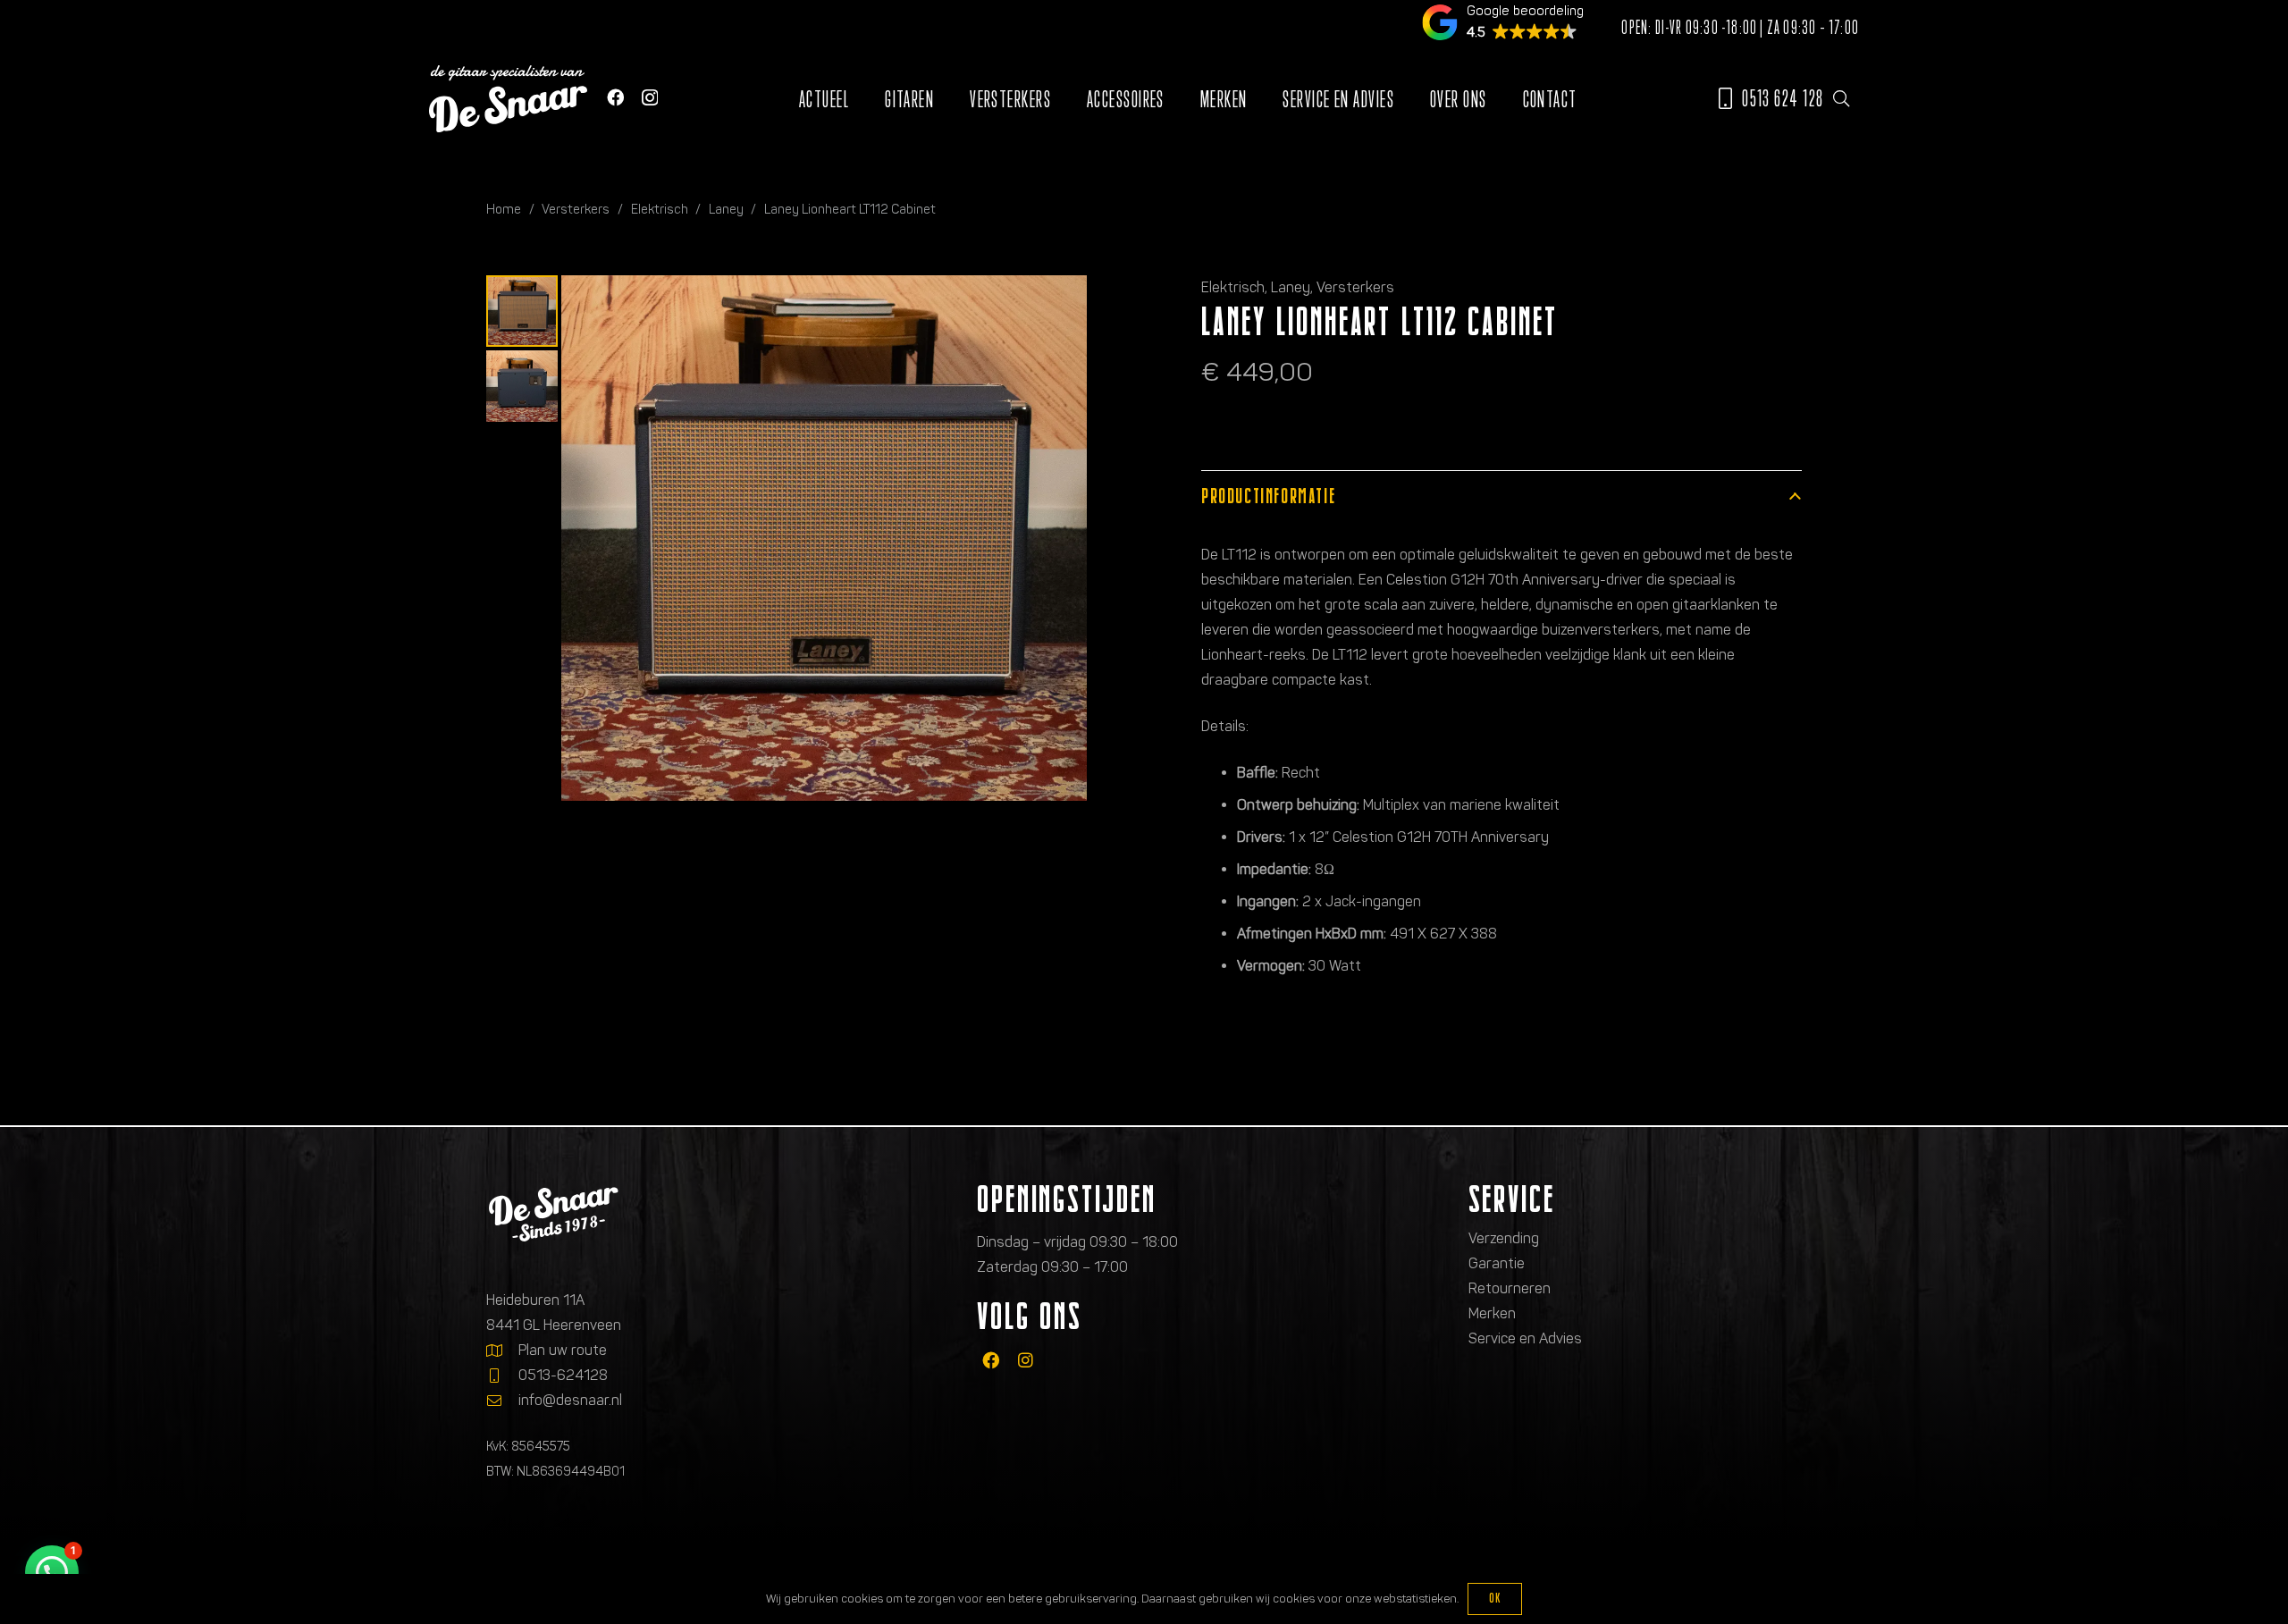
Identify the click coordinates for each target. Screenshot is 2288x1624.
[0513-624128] (502, 1376)
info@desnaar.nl (570, 1400)
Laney (726, 209)
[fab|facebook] (991, 1360)
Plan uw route (563, 1350)
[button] (1841, 98)
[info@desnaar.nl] (502, 1401)
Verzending (1504, 1238)
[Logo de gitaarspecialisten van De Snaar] (508, 99)
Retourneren (1510, 1288)
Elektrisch (660, 209)
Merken (1492, 1313)
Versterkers (576, 209)
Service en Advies (1525, 1338)
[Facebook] (615, 97)
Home (504, 209)
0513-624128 (563, 1375)
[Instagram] (650, 98)
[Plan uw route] (502, 1351)
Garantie (1497, 1263)
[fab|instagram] (1026, 1360)
